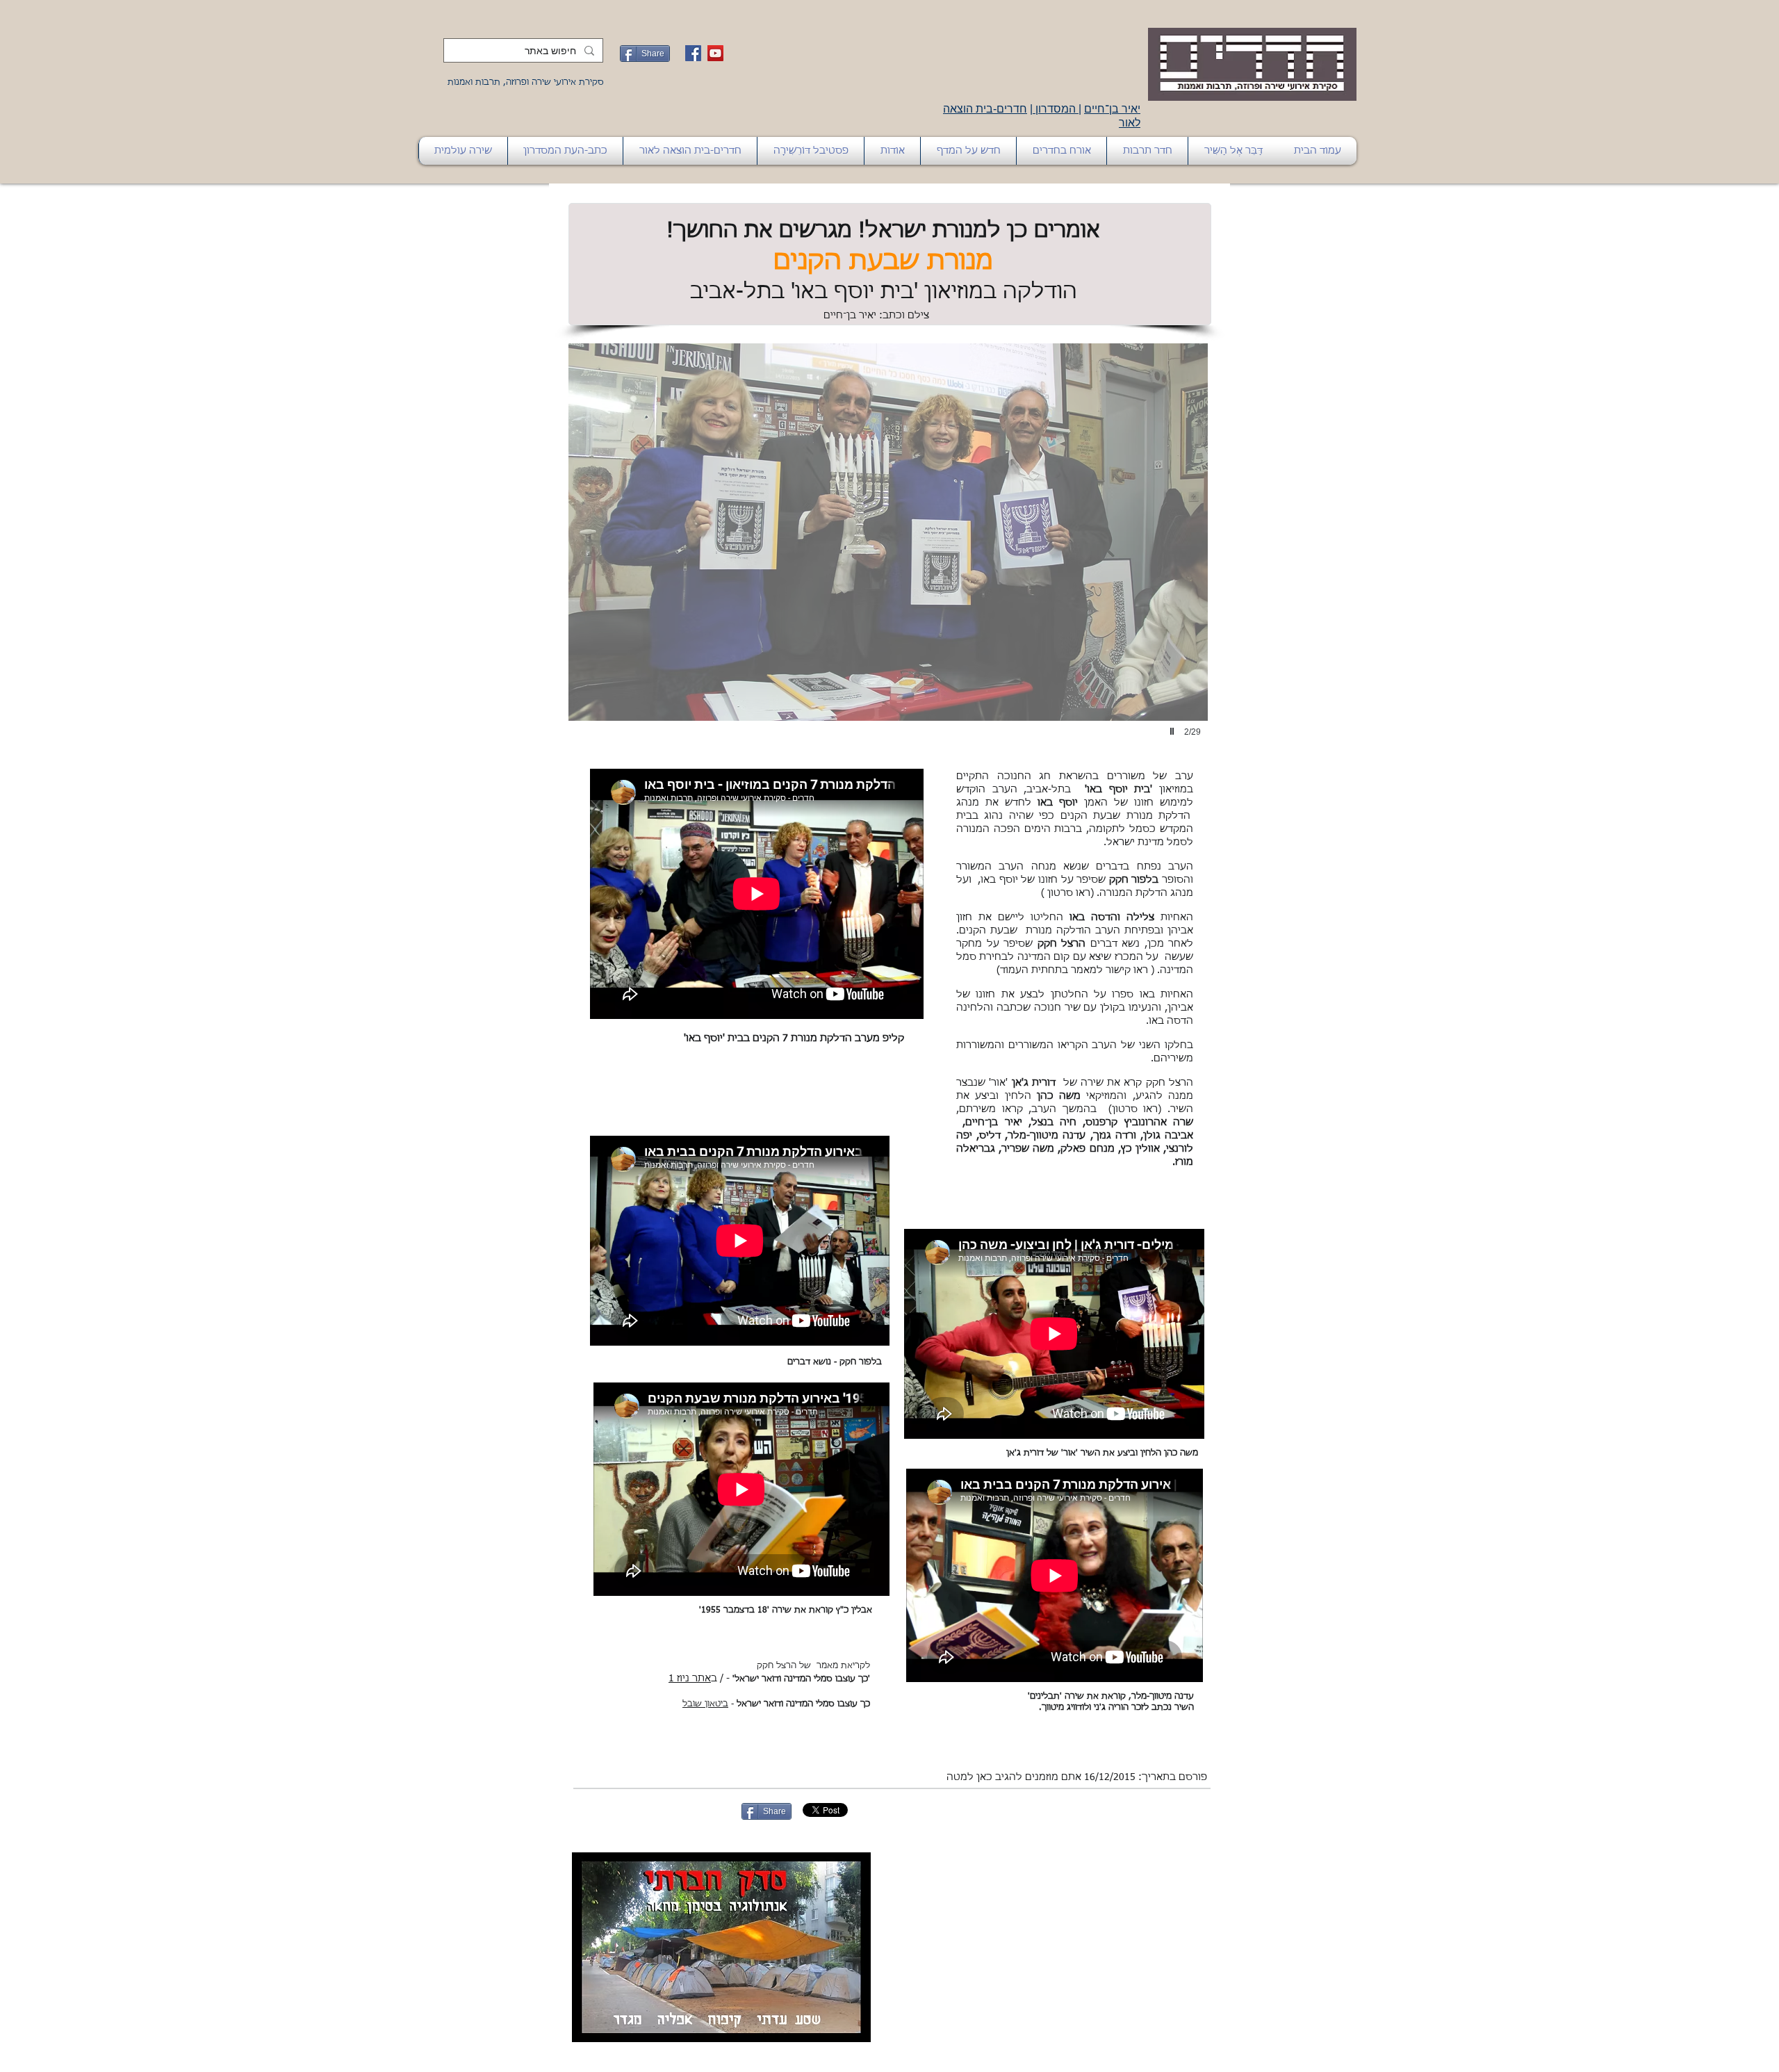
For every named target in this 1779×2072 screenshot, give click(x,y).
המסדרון (1056, 109)
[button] (888, 556)
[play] (1174, 731)
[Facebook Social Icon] (693, 53)
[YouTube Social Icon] (715, 53)
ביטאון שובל (705, 1704)
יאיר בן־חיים (1112, 109)
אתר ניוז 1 (690, 1679)
